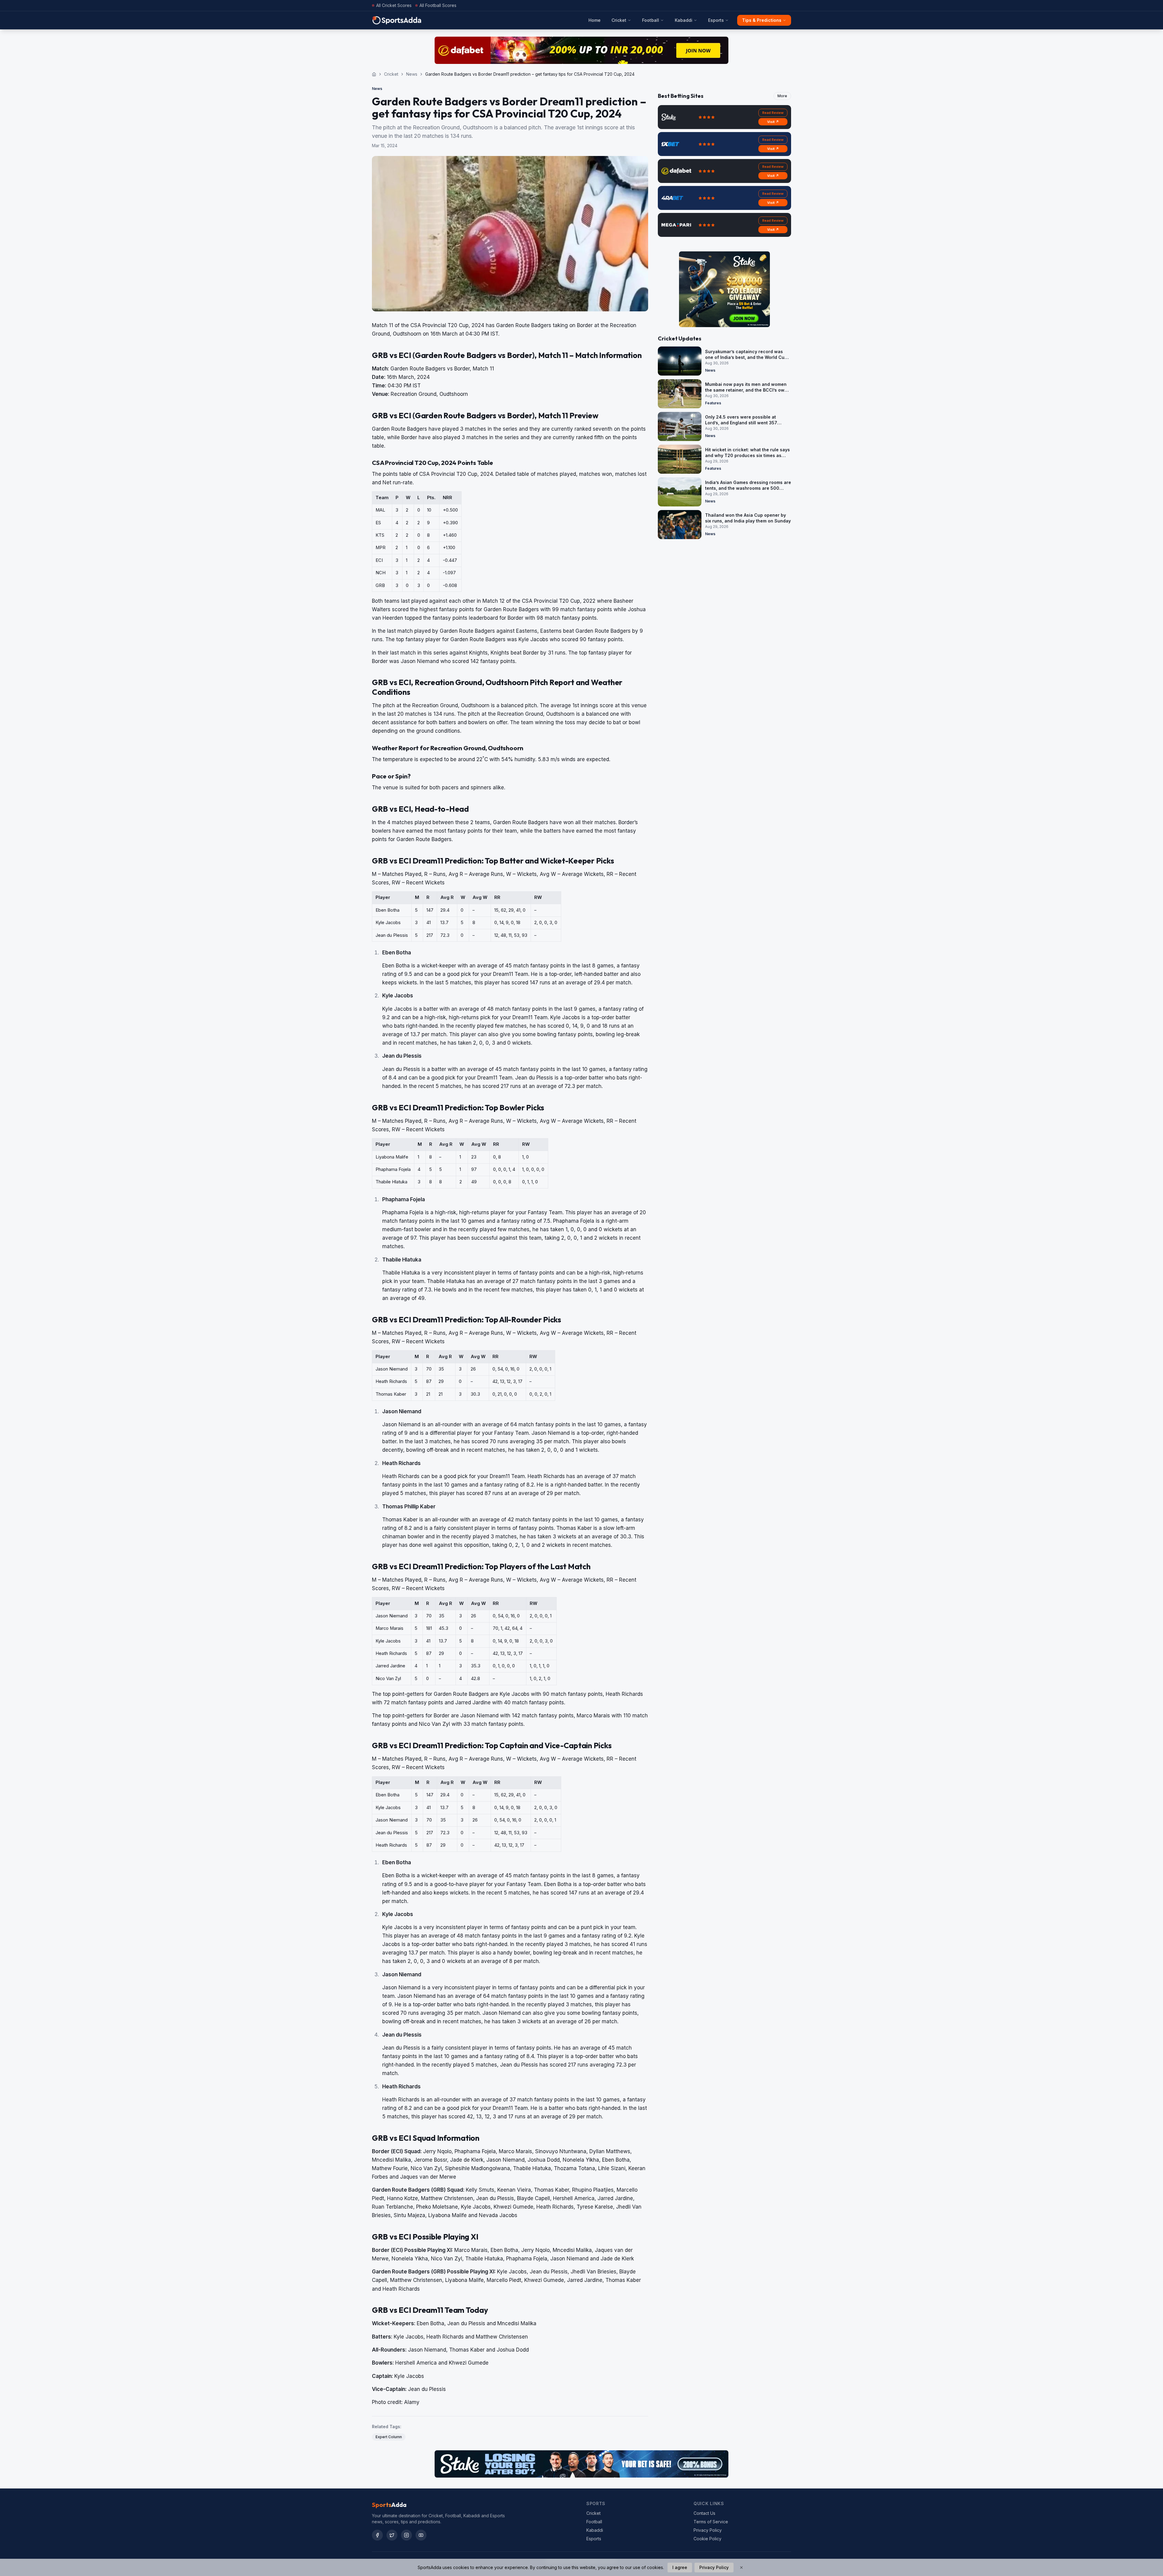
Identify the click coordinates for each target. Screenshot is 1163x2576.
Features (713, 403)
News (412, 74)
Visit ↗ (773, 122)
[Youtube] (421, 2535)
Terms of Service (711, 2522)
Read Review (773, 113)
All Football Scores (438, 5)
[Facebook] (377, 2535)
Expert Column (389, 2437)
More (782, 96)
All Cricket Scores (394, 5)
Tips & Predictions (762, 20)
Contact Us (704, 2513)
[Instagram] (406, 2535)
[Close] (741, 2568)
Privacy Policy (708, 2530)
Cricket (619, 20)
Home (595, 20)
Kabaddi (684, 20)
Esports (716, 20)
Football (651, 20)
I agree (680, 2567)
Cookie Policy (707, 2539)
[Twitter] (392, 2535)
